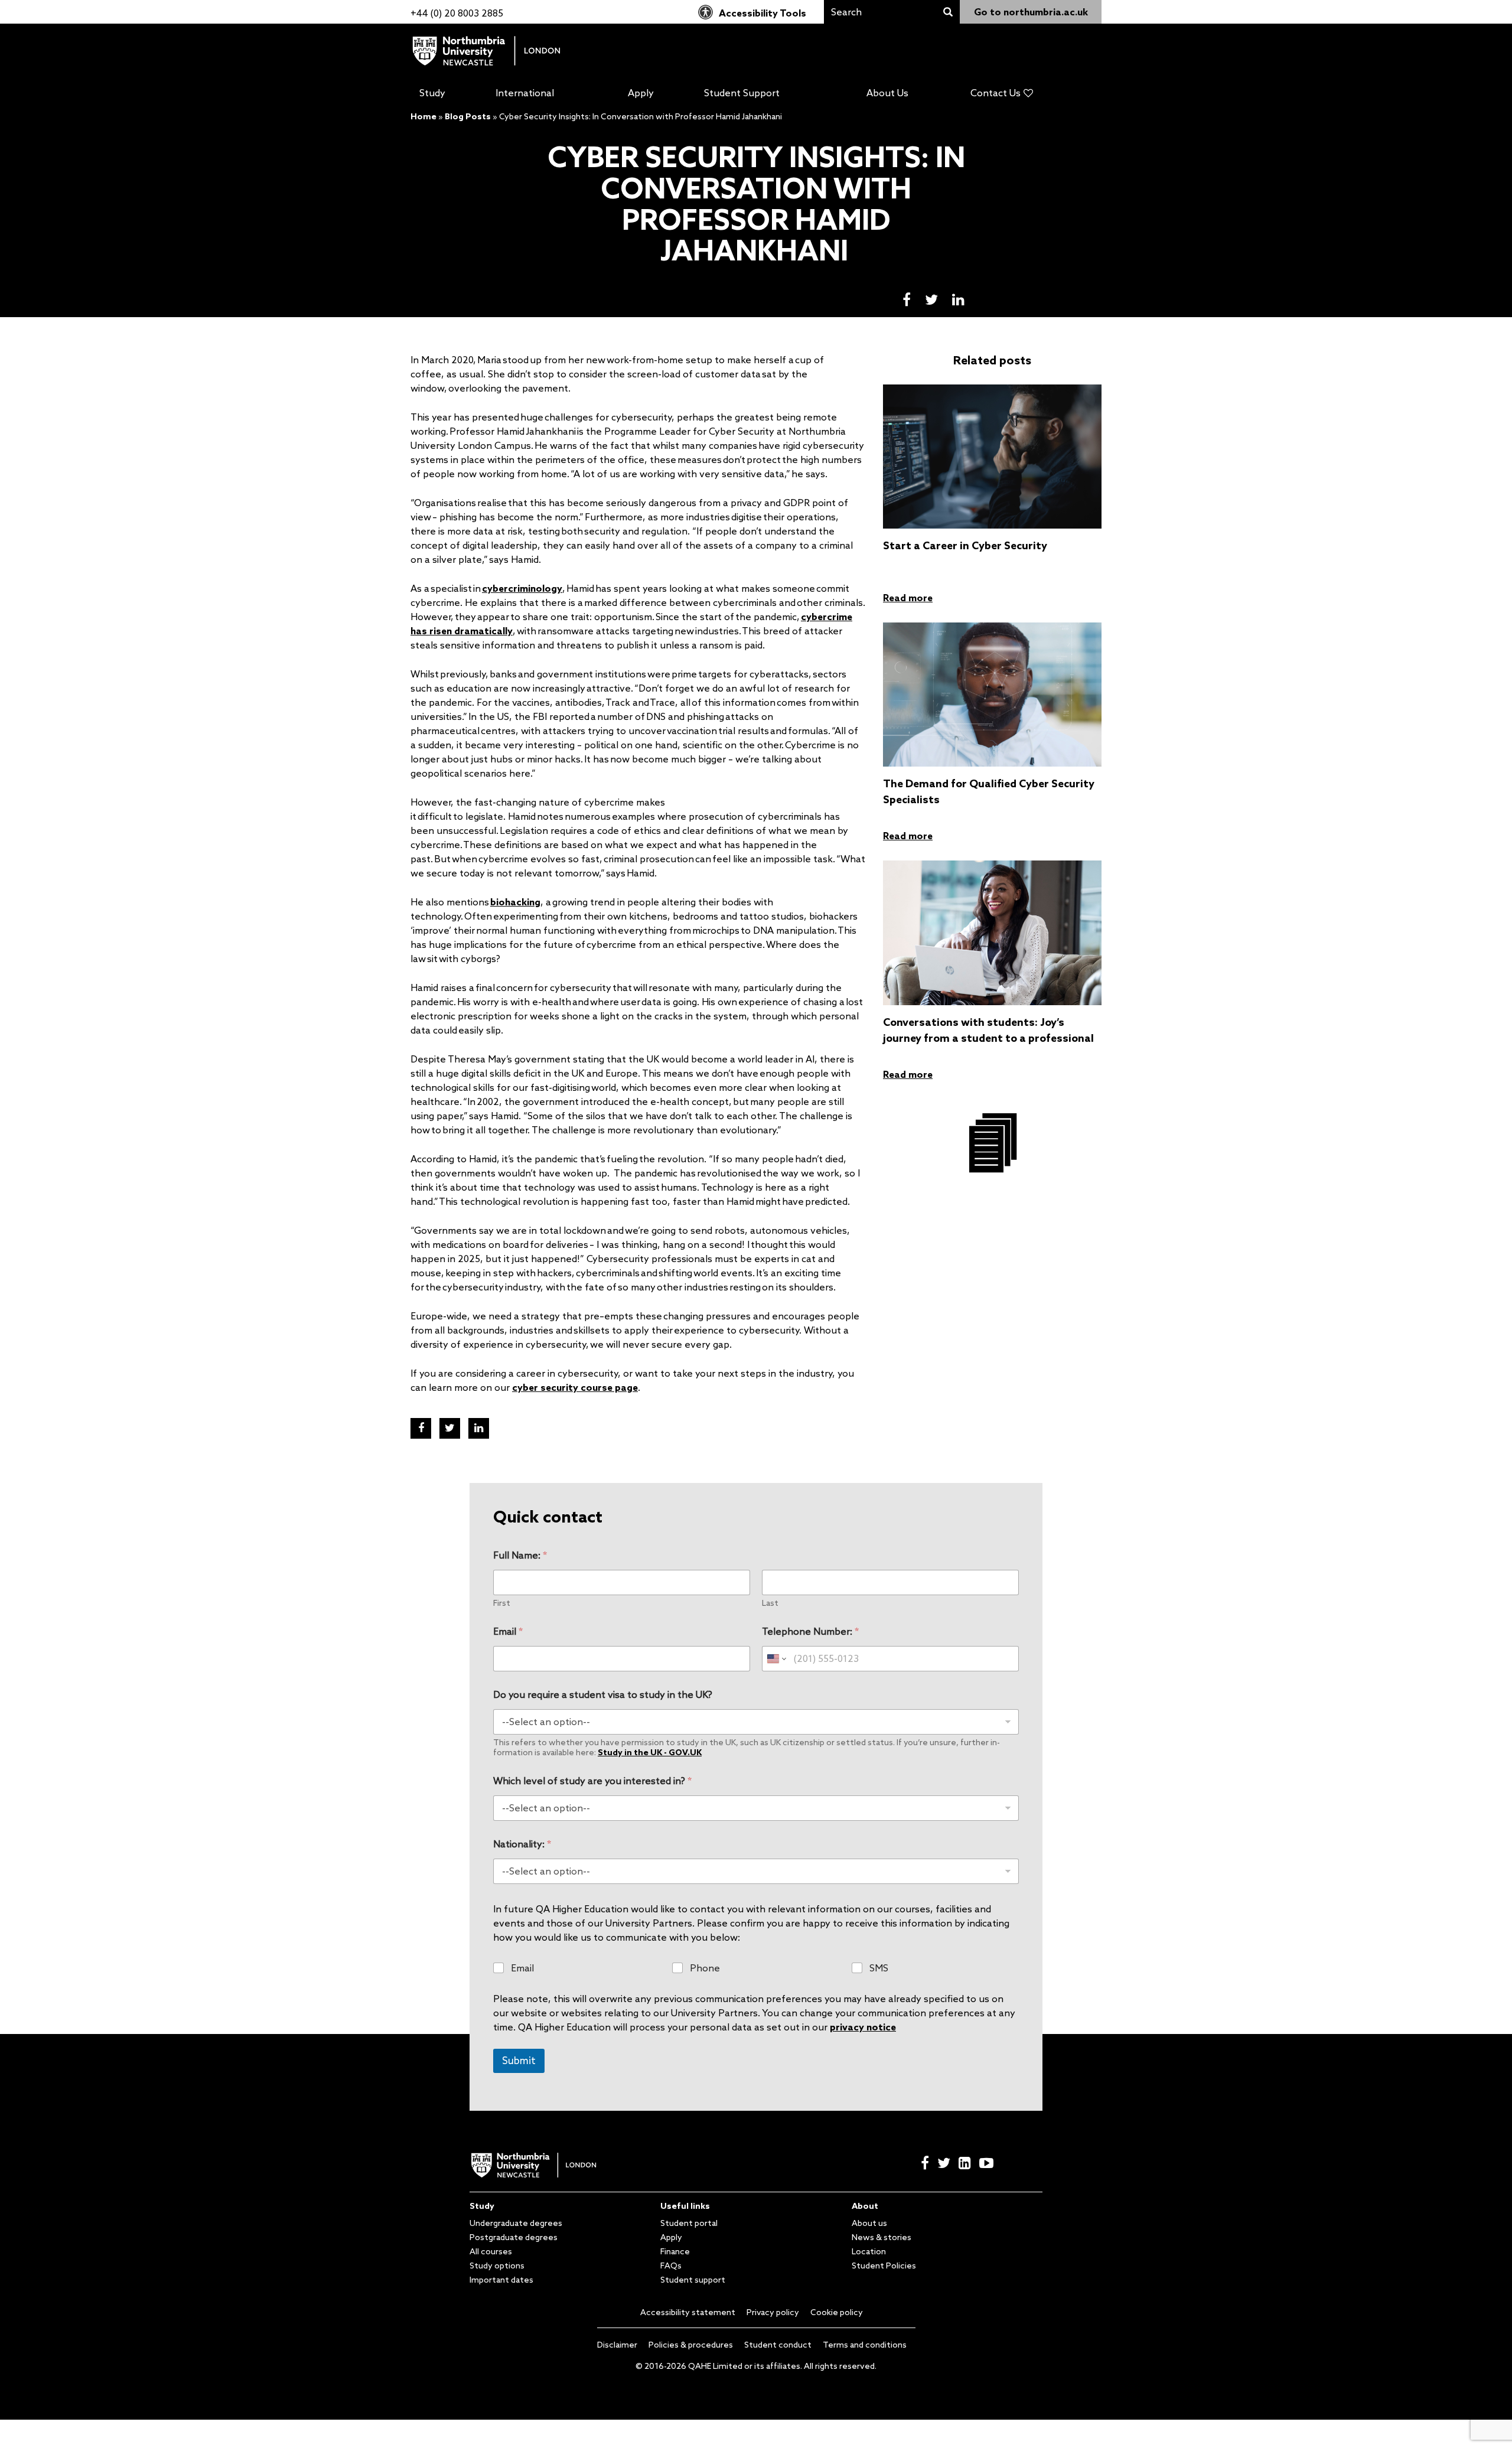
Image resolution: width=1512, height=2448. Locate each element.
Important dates (501, 2280)
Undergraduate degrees (516, 2223)
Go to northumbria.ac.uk (1031, 12)
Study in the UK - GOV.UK (650, 1752)
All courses (491, 2251)
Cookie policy (837, 2312)
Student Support (742, 93)
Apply (641, 93)
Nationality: (522, 1844)
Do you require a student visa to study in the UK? (603, 1695)
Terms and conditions (865, 2345)
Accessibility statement (688, 2312)
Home (423, 116)
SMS (879, 1968)
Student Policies (884, 2266)
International (525, 93)
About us (869, 2223)
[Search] (948, 12)
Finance (675, 2251)
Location (869, 2251)
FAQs (671, 2266)
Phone (705, 1968)
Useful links (685, 2206)
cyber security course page (575, 1387)
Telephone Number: (810, 1632)
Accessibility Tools (762, 13)
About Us (887, 93)
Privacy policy (773, 2312)
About (865, 2206)
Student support (693, 2280)
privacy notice (863, 2027)
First (502, 1603)
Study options (497, 2266)
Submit (519, 2061)
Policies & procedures (691, 2345)
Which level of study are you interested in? (592, 1781)
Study (432, 93)
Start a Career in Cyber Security (965, 545)
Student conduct (778, 2345)
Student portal (689, 2223)
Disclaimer (617, 2345)
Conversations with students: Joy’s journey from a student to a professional (988, 1030)
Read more (908, 598)
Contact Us (995, 93)
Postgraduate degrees (514, 2237)
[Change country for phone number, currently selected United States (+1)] (776, 1659)
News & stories (882, 2237)
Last (770, 1603)
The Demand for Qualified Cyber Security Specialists (989, 791)
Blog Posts (468, 116)
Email (508, 1632)
